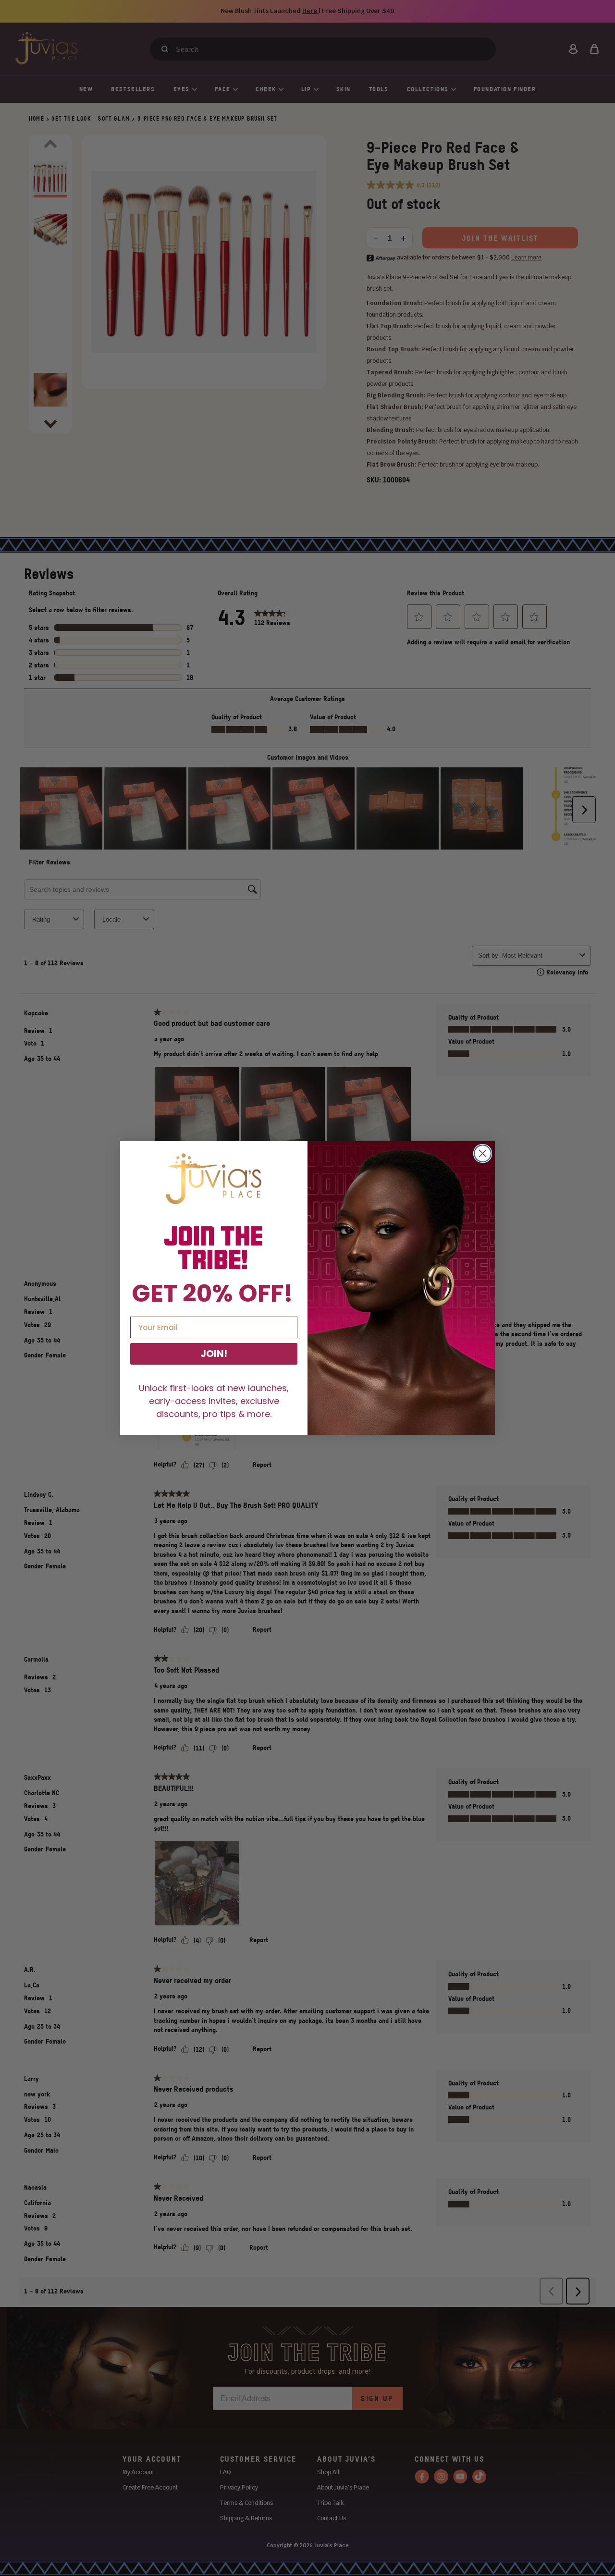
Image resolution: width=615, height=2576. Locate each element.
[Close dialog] (483, 1153)
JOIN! (214, 1354)
